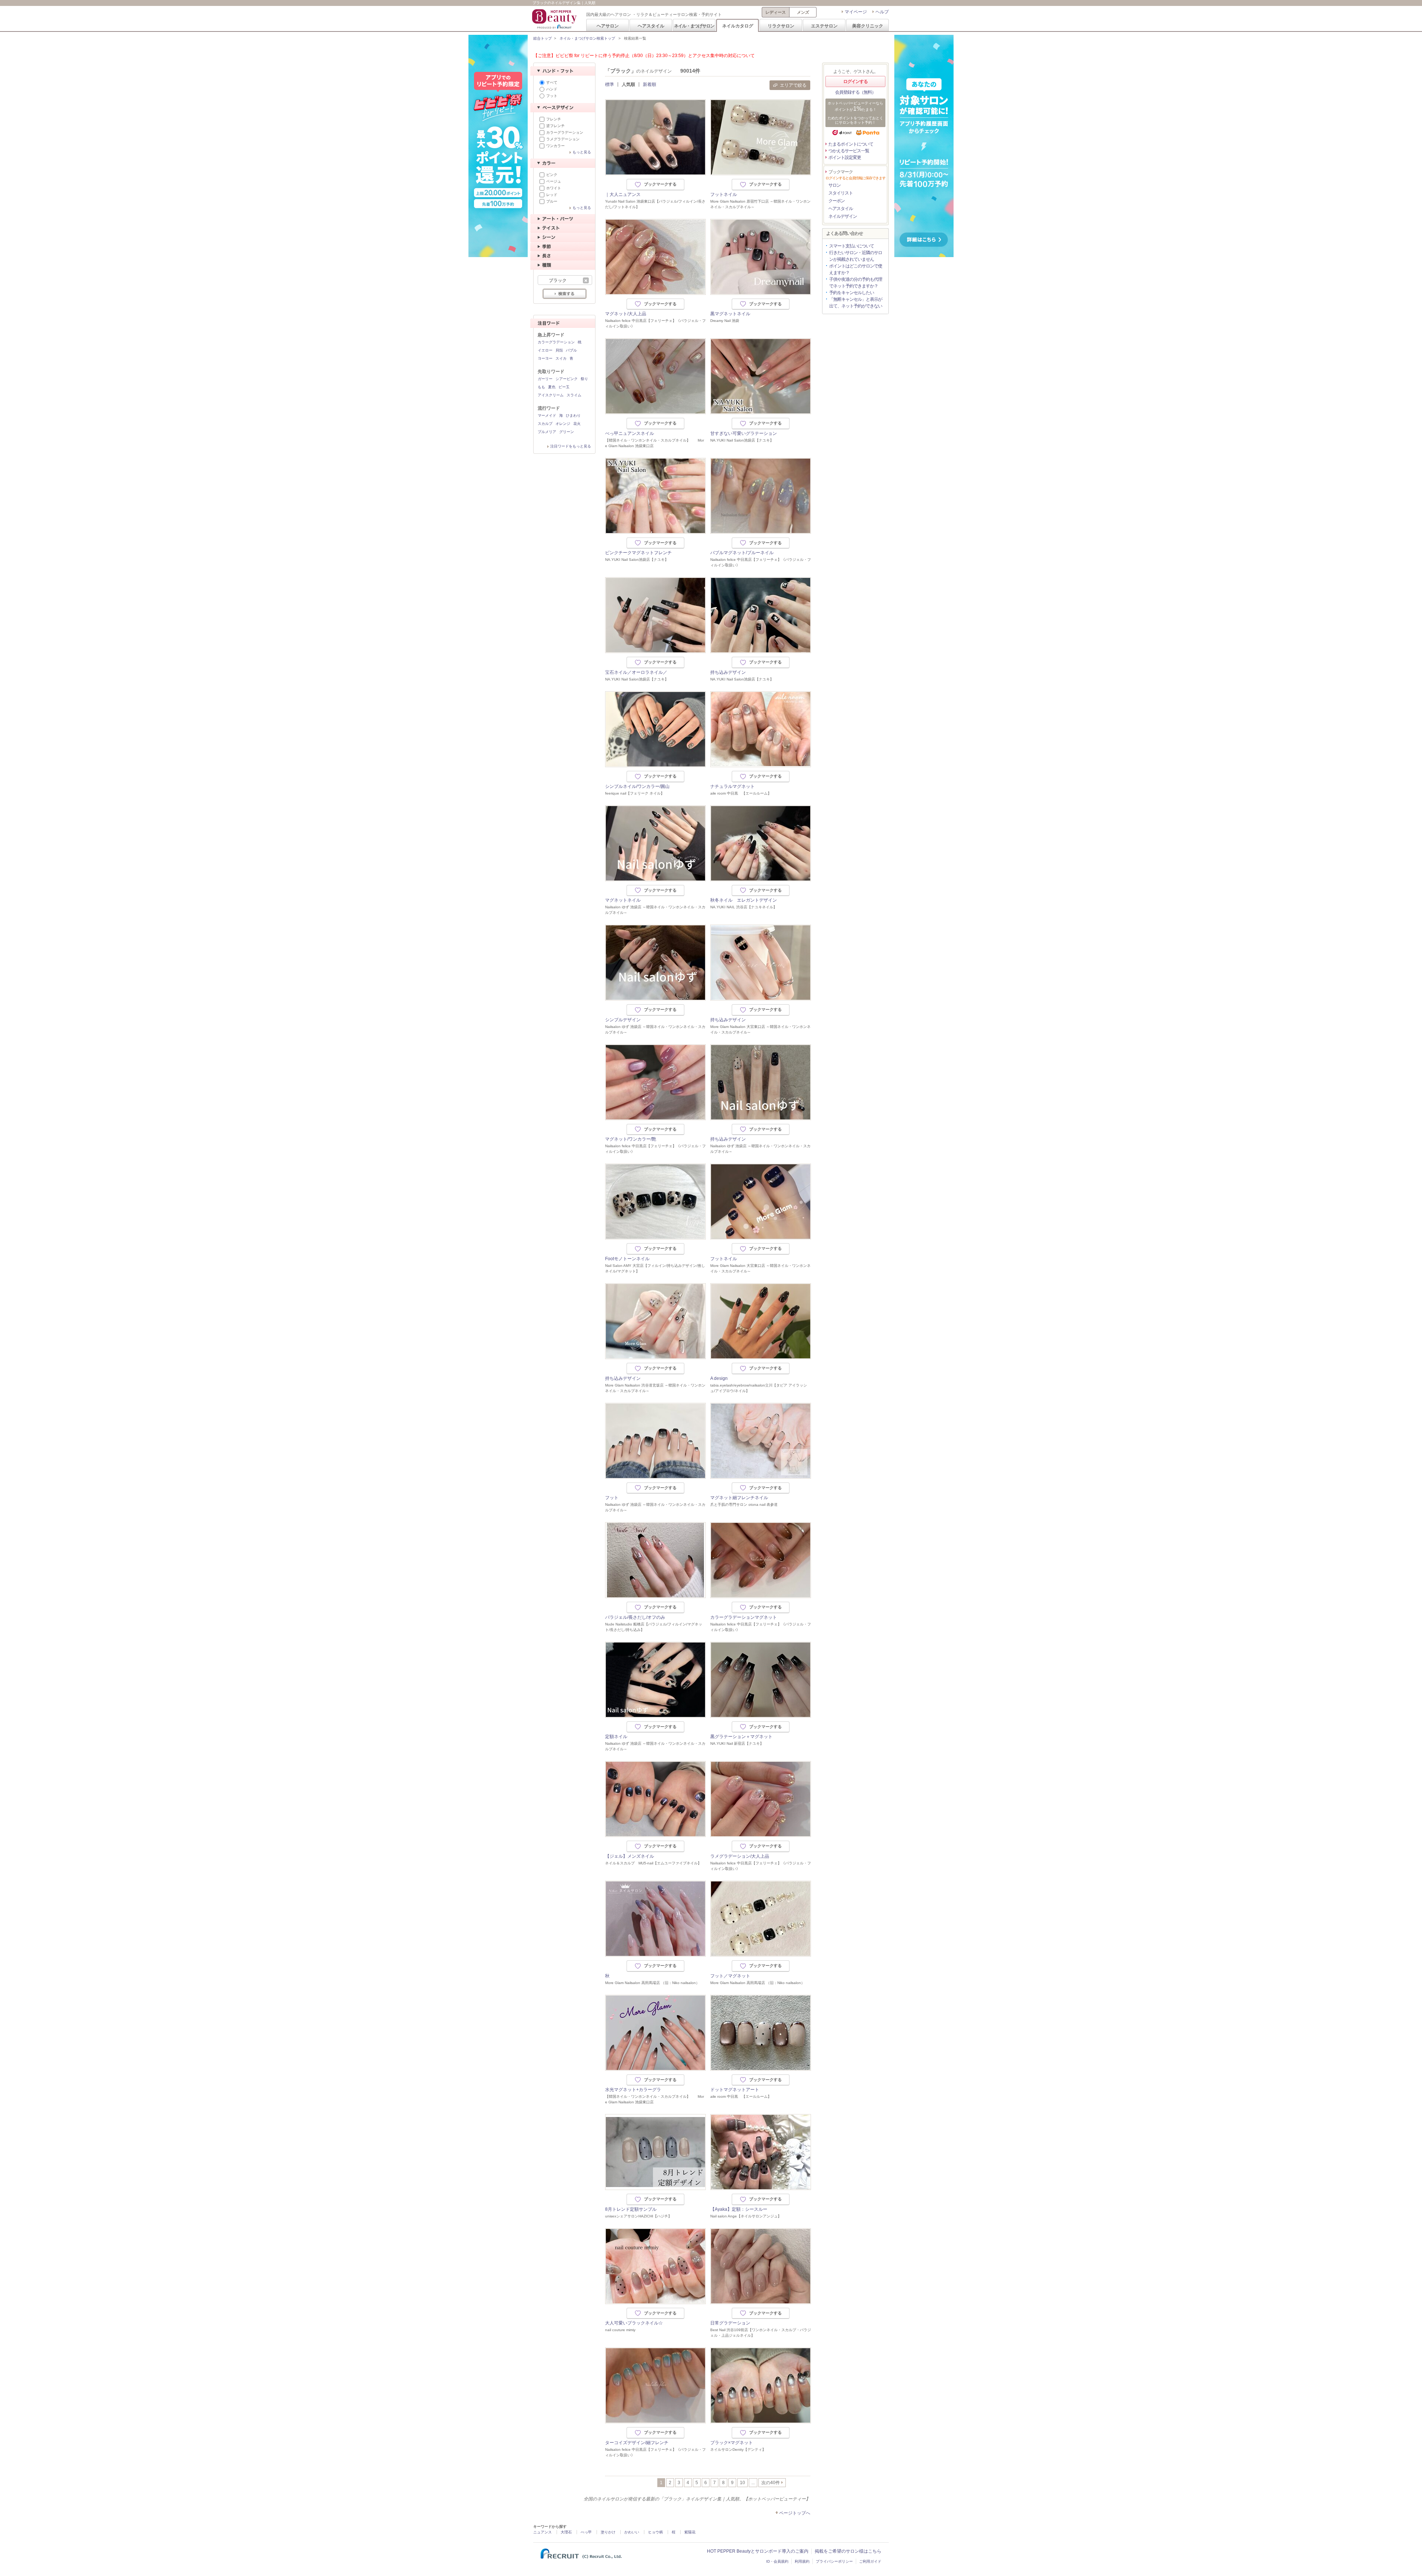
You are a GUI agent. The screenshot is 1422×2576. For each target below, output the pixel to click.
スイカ (561, 358)
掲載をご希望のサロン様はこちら (848, 2551)
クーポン (837, 201)
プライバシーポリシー (834, 2561)
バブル (571, 350)
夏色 (552, 387)
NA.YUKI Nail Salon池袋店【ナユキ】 (742, 440)
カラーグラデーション (565, 132)
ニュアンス (543, 2532)
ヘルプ (882, 12)
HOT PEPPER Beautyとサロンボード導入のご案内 (758, 2551)
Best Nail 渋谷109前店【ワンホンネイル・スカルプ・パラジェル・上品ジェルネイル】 (761, 2333)
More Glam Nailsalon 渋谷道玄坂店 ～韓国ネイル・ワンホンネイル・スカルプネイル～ (655, 1388)
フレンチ (554, 119)
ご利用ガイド (870, 2561)
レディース (776, 12)
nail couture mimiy (620, 2330)
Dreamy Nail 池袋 (725, 321)
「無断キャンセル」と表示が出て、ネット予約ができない (856, 303)
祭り (584, 379)
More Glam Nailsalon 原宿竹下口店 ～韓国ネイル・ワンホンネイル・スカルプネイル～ (760, 204)
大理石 (566, 2532)
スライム (574, 395)
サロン (834, 185)
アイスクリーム (551, 395)
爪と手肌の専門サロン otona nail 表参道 (744, 1505)
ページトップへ (795, 2513)
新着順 (650, 84)
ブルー (552, 201)
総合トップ (543, 38)
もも (541, 387)
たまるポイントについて (851, 144)
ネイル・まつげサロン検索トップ (587, 38)
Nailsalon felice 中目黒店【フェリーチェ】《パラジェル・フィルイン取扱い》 (655, 323)
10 (742, 2483)
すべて (552, 82)
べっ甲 (586, 2532)
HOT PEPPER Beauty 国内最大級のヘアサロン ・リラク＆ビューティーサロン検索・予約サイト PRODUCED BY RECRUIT (555, 19)
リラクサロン (781, 26)
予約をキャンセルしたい (852, 293)
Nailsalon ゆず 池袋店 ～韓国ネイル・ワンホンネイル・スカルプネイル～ (655, 910)
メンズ (803, 12)
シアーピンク (567, 379)
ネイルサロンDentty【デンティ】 (738, 2449)
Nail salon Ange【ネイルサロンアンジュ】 (746, 2216)
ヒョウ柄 (655, 2532)
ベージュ (554, 181)
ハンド (552, 89)
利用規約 (802, 2561)
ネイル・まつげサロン (694, 26)
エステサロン (824, 26)
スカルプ (545, 424)
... (753, 2483)
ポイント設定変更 (845, 157)
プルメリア (547, 432)
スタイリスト (841, 193)
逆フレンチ (555, 126)
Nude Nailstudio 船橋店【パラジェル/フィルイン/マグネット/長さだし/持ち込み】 (654, 1627)
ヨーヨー (545, 358)
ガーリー (545, 379)
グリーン (567, 432)
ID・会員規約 (777, 2561)
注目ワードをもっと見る (571, 446)
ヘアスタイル (651, 26)
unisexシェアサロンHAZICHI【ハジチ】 (638, 2216)
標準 (610, 84)
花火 (577, 424)
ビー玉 (564, 387)
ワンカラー (555, 146)
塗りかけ (608, 2532)
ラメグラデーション (563, 139)
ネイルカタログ (738, 26)
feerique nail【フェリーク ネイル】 (635, 793)
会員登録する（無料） (855, 92)
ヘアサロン (608, 26)
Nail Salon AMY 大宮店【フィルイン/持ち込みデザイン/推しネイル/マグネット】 (655, 1268)
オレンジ (563, 424)
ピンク (552, 175)
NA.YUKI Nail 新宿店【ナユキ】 (737, 1743)
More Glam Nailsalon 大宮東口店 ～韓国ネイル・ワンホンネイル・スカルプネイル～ (760, 1029)
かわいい (632, 2532)
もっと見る (582, 152)
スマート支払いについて (852, 246)
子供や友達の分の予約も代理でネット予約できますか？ (856, 283)
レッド (552, 195)
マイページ (856, 12)
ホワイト (554, 188)
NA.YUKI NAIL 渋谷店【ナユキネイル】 (744, 907)
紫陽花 (690, 2532)
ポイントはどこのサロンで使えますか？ (856, 269)
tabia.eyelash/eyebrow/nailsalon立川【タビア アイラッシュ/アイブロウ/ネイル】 (759, 1388)
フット (552, 96)
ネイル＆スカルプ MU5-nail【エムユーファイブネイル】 (653, 1863)
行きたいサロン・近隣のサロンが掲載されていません (856, 256)
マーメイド (547, 415)
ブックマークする (660, 184)
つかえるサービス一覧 (849, 151)
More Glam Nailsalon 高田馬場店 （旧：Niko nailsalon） (652, 1983)
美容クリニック (868, 26)
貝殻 (559, 350)
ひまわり (573, 415)
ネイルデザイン (843, 216)
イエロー (545, 350)
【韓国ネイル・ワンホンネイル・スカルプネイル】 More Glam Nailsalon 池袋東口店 (655, 443)
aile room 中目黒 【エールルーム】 (741, 793)
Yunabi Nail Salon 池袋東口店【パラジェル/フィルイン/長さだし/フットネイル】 (655, 204)
